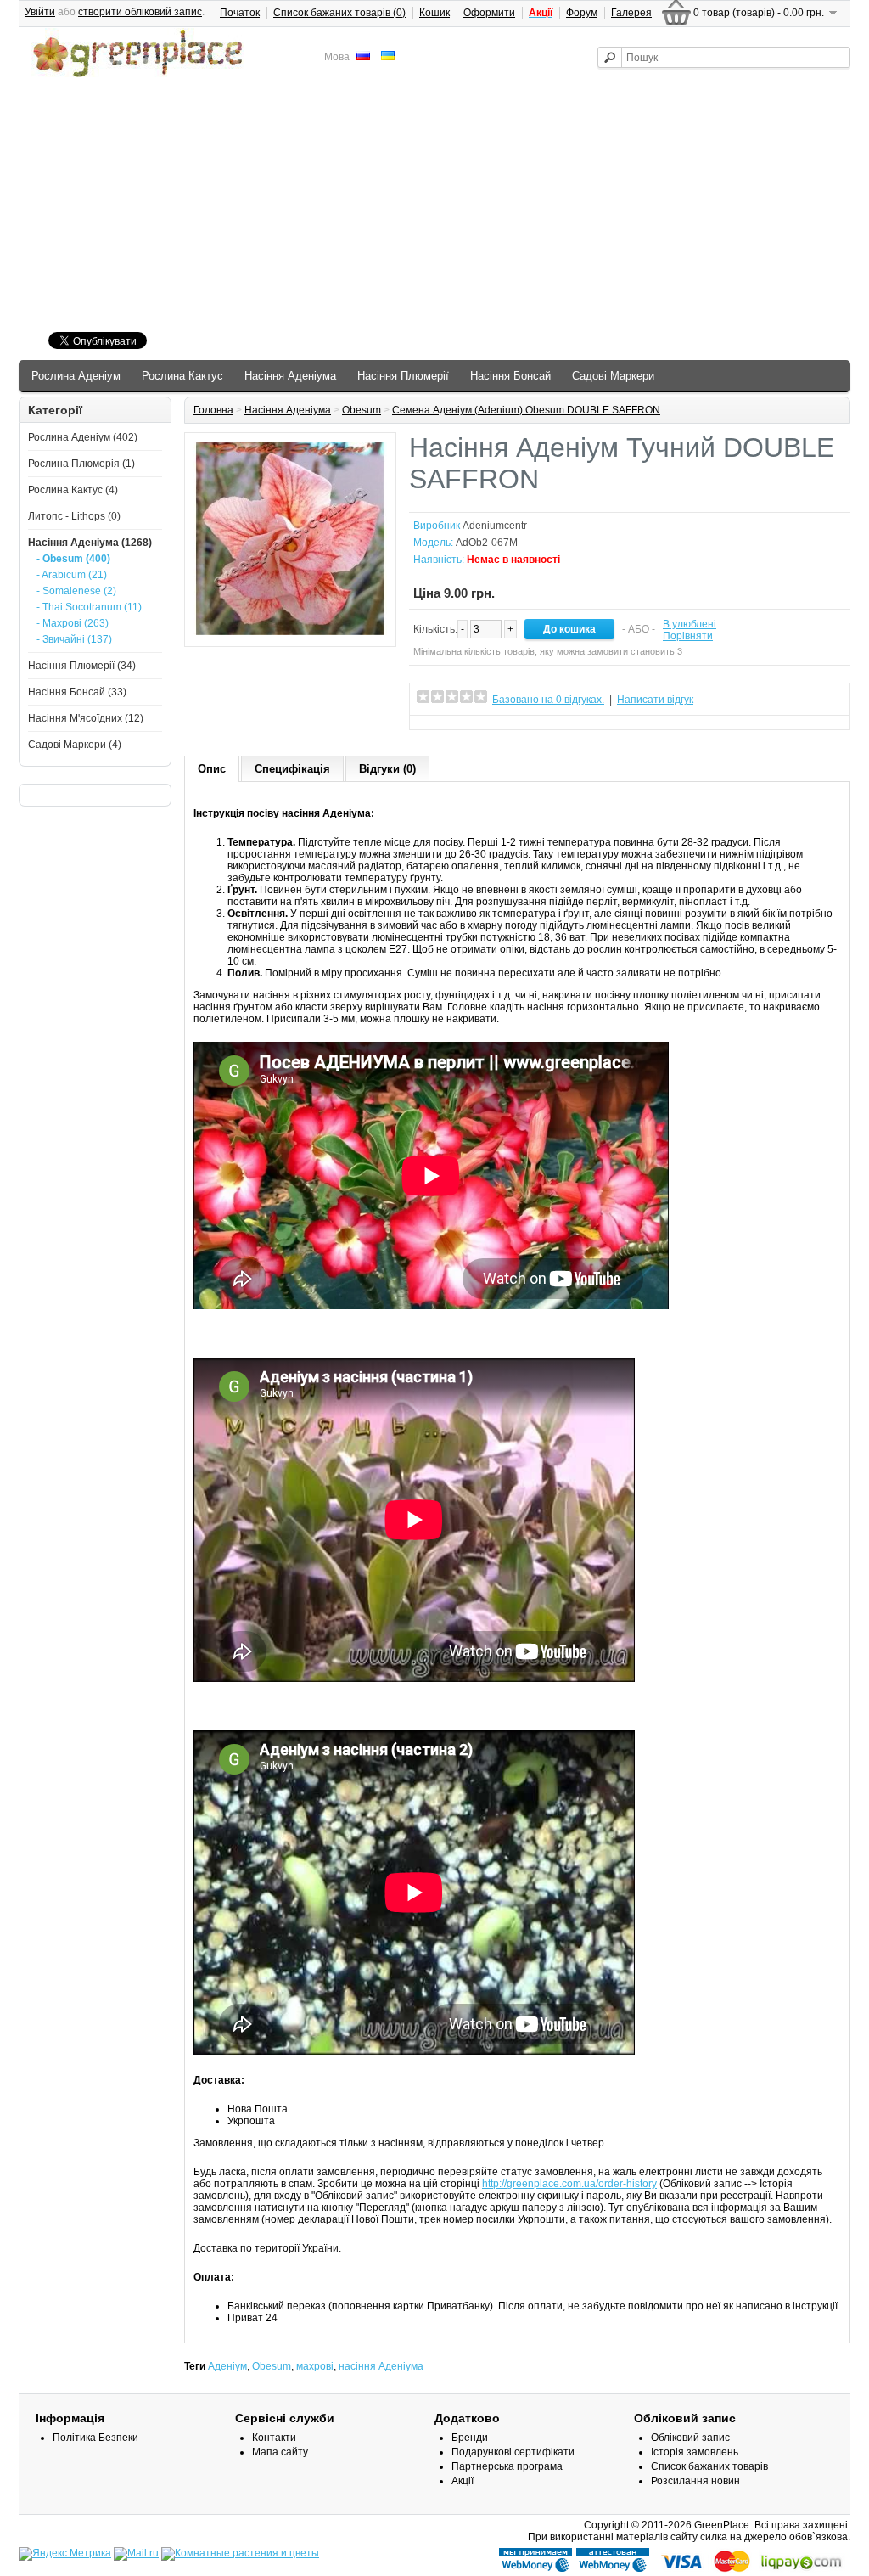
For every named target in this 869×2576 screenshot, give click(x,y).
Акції (463, 2481)
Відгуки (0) (387, 769)
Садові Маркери (613, 376)
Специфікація (292, 769)
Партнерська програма (507, 2466)
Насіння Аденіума (290, 376)
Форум (582, 13)
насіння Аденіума (381, 2366)
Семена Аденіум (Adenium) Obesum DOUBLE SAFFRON (526, 410)
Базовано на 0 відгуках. (548, 700)
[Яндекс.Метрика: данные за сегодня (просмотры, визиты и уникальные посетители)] (65, 2554)
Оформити (489, 13)
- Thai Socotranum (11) (89, 607)
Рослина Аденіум (76, 376)
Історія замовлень (695, 2452)
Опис (212, 769)
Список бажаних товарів (709, 2466)
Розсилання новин (695, 2481)
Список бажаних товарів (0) (339, 13)
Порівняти (688, 636)
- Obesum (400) (73, 559)
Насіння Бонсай (510, 376)
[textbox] (724, 57)
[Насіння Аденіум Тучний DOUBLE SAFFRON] (290, 632)
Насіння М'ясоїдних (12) (86, 718)
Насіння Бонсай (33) (77, 692)
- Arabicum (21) (72, 575)
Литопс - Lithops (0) (74, 516)
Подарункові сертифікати (513, 2452)
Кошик (434, 13)
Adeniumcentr (495, 526)
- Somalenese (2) (76, 591)
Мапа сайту (280, 2452)
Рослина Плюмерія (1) (81, 464)
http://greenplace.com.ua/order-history (569, 2184)
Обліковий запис (690, 2438)
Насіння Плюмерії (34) (82, 666)
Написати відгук (655, 700)
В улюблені (690, 624)
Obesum (362, 410)
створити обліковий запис (140, 12)
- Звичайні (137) (74, 639)
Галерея (631, 13)
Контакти (274, 2438)
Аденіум (227, 2366)
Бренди (470, 2438)
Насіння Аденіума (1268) (90, 543)
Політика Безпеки (95, 2438)
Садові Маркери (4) (75, 745)
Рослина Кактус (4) (73, 490)
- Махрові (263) (73, 623)
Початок (240, 13)
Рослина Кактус (182, 376)
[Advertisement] (434, 207)
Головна (213, 410)
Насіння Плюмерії (403, 376)
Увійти (40, 12)
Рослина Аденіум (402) (83, 437)
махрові (315, 2366)
